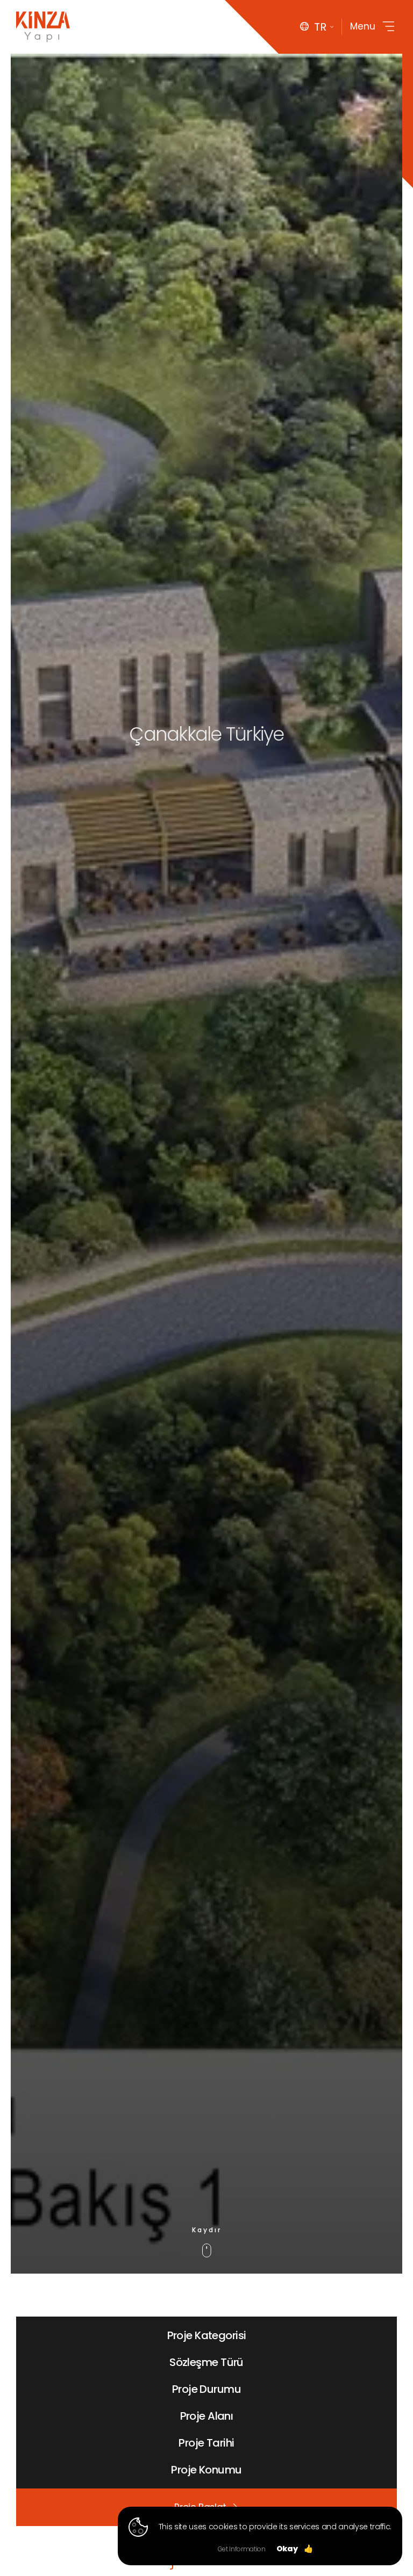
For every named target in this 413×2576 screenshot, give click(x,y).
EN (317, 61)
